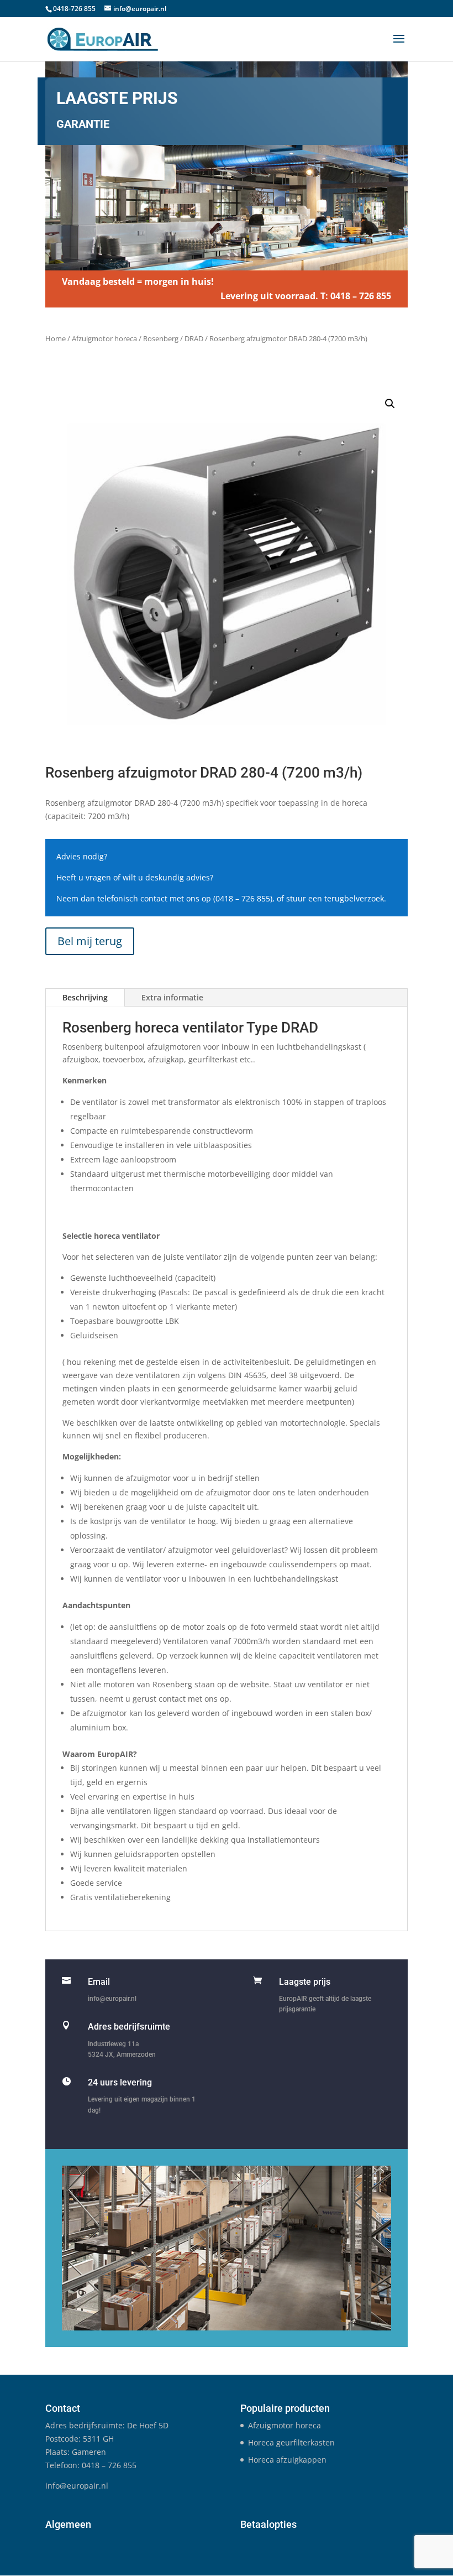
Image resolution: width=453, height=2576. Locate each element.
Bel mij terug (90, 941)
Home (56, 338)
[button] (390, 404)
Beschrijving (85, 997)
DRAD (194, 338)
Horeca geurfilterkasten (291, 2442)
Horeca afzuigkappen (287, 2460)
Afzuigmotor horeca (104, 338)
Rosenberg (161, 338)
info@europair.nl (112, 1999)
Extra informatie (172, 997)
